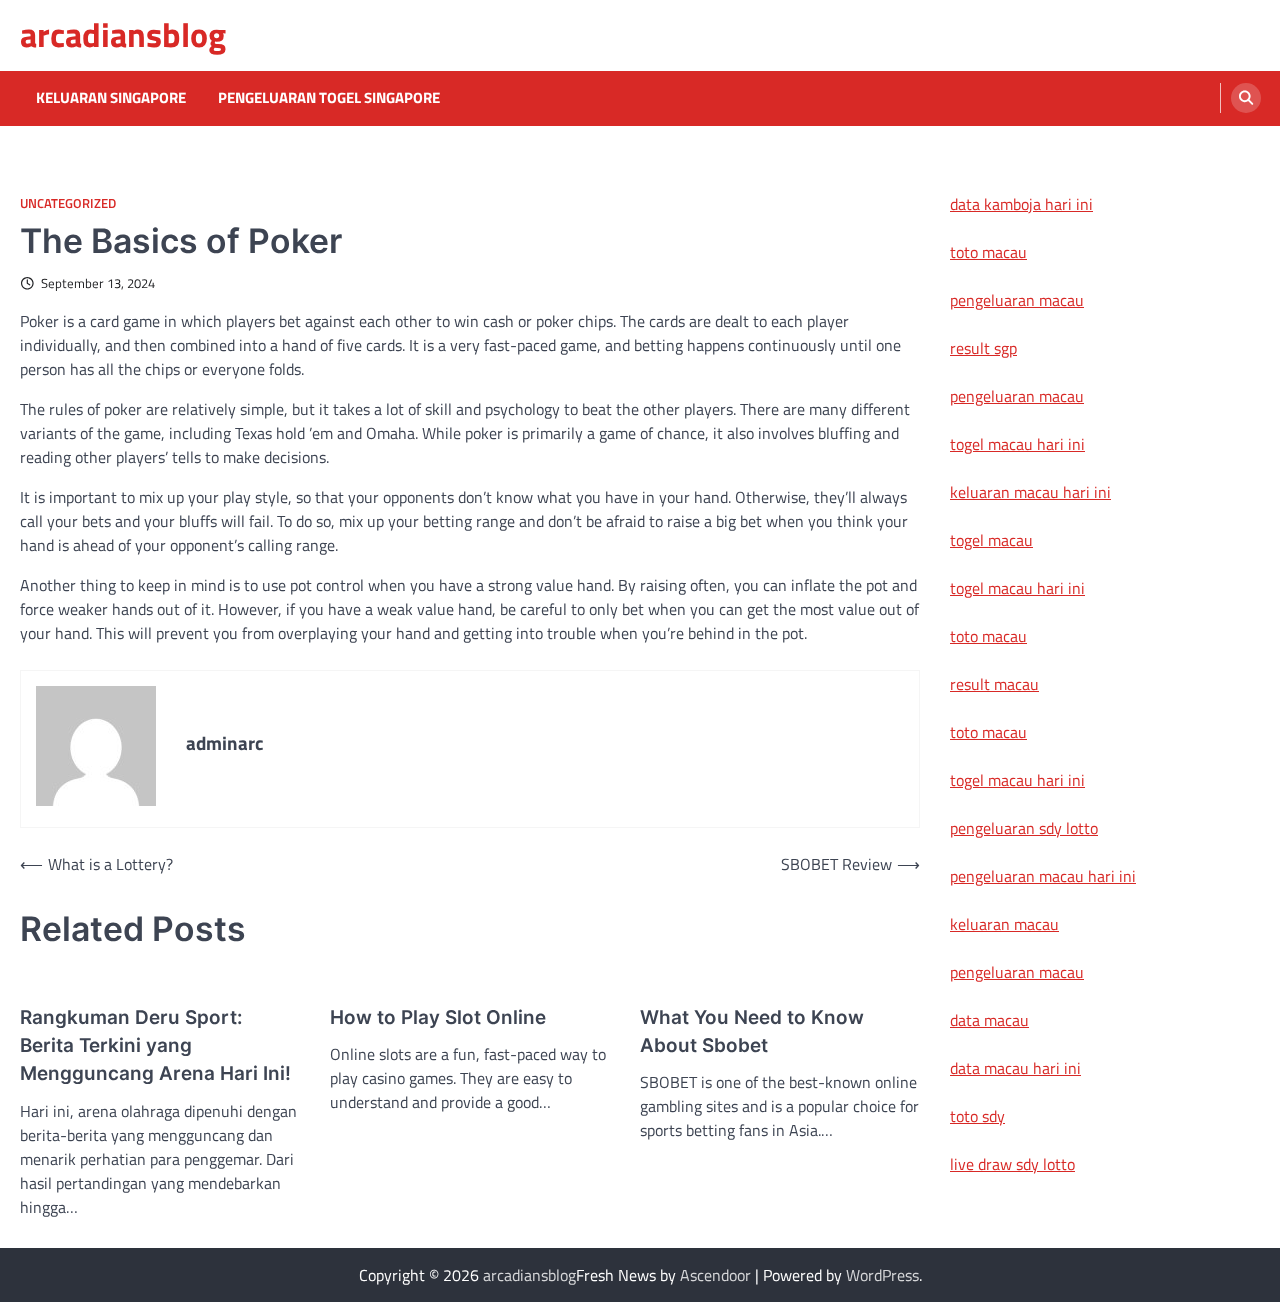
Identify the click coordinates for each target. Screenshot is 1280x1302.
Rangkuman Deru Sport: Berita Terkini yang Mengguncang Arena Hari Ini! (155, 1046)
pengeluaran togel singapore (329, 98)
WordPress (882, 1275)
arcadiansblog (123, 34)
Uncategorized (68, 203)
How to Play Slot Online (438, 1017)
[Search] (1246, 98)
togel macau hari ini (1017, 588)
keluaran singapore (111, 98)
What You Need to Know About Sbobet (752, 1031)
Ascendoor (715, 1275)
